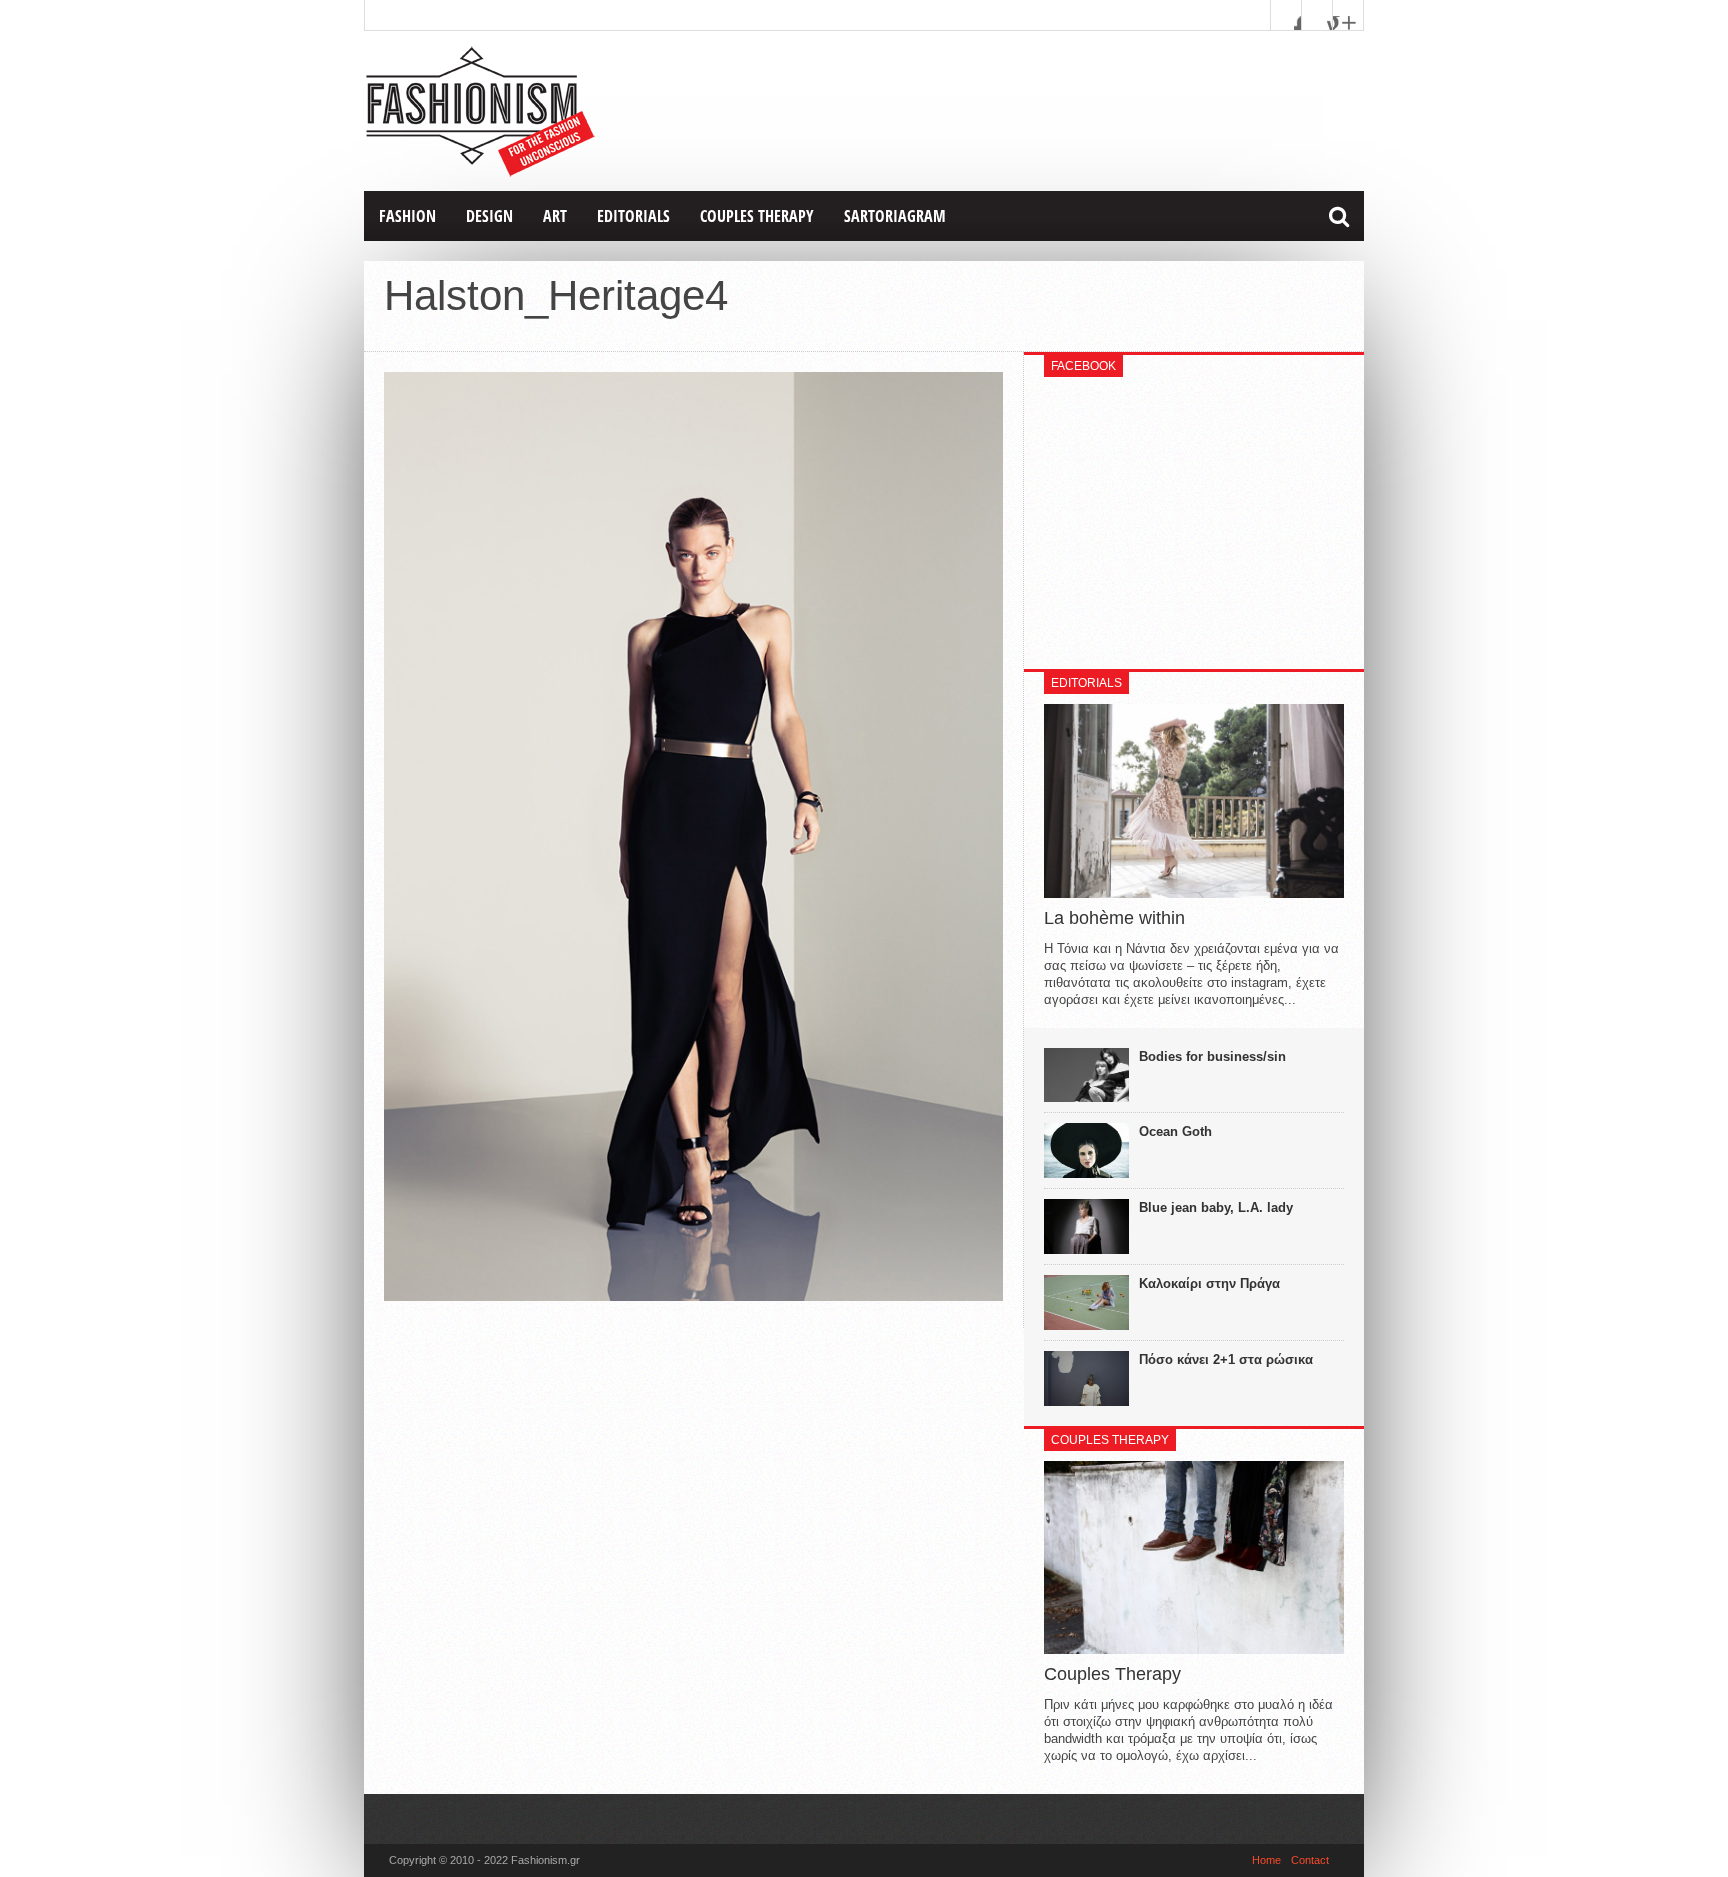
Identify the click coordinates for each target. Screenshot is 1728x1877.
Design (489, 216)
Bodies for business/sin (1212, 1056)
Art (555, 216)
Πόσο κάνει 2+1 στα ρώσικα (1226, 1359)
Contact (1310, 1860)
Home (1266, 1860)
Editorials (633, 216)
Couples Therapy (757, 216)
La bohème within (1114, 918)
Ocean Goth (1175, 1131)
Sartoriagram (895, 216)
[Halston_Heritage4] (693, 1296)
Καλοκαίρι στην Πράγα (1209, 1283)
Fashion (407, 216)
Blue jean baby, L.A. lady (1216, 1207)
